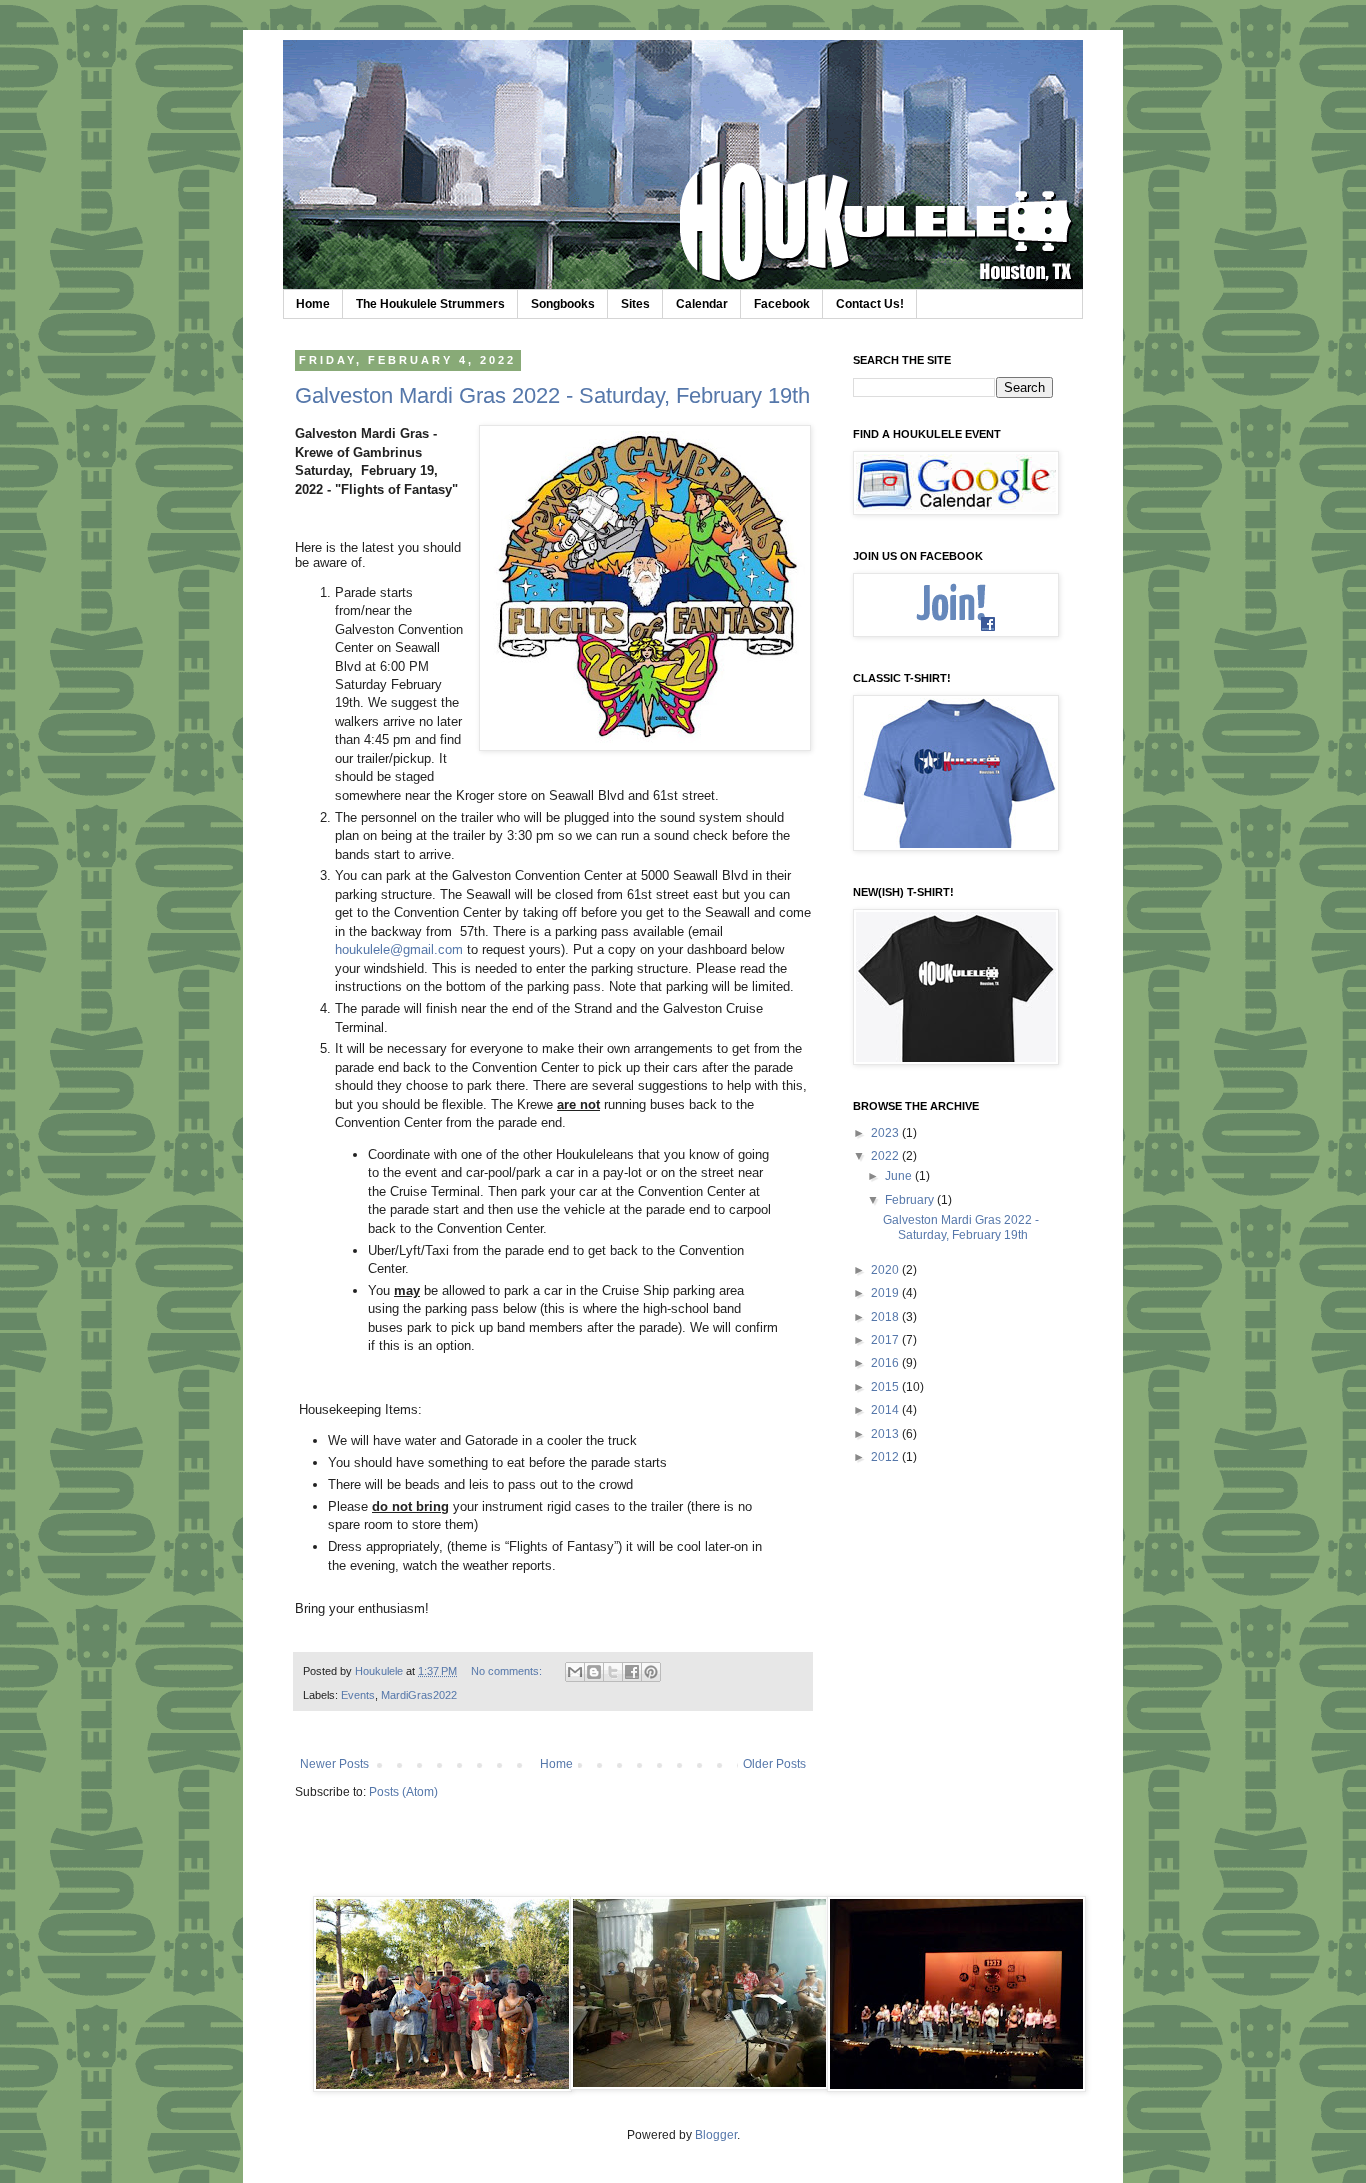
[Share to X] (613, 1672)
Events (358, 1695)
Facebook (782, 304)
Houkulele (380, 1671)
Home (313, 304)
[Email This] (575, 1672)
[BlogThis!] (594, 1672)
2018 (886, 1317)
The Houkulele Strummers (430, 304)
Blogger (716, 2135)
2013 (886, 1434)
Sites (635, 304)
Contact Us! (870, 304)
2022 (886, 1156)
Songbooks (563, 304)
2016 (886, 1363)
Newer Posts (334, 1764)
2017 (886, 1340)
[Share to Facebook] (632, 1672)
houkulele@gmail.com (399, 949)
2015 (886, 1387)
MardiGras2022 (419, 1695)
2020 (886, 1270)
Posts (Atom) (403, 1792)
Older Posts (774, 1764)
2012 (886, 1457)
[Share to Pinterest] (651, 1672)
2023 (886, 1133)
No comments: (508, 1671)
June (900, 1176)
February (911, 1200)
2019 (886, 1293)
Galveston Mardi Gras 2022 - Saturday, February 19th (552, 395)
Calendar (702, 304)
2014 (886, 1410)
